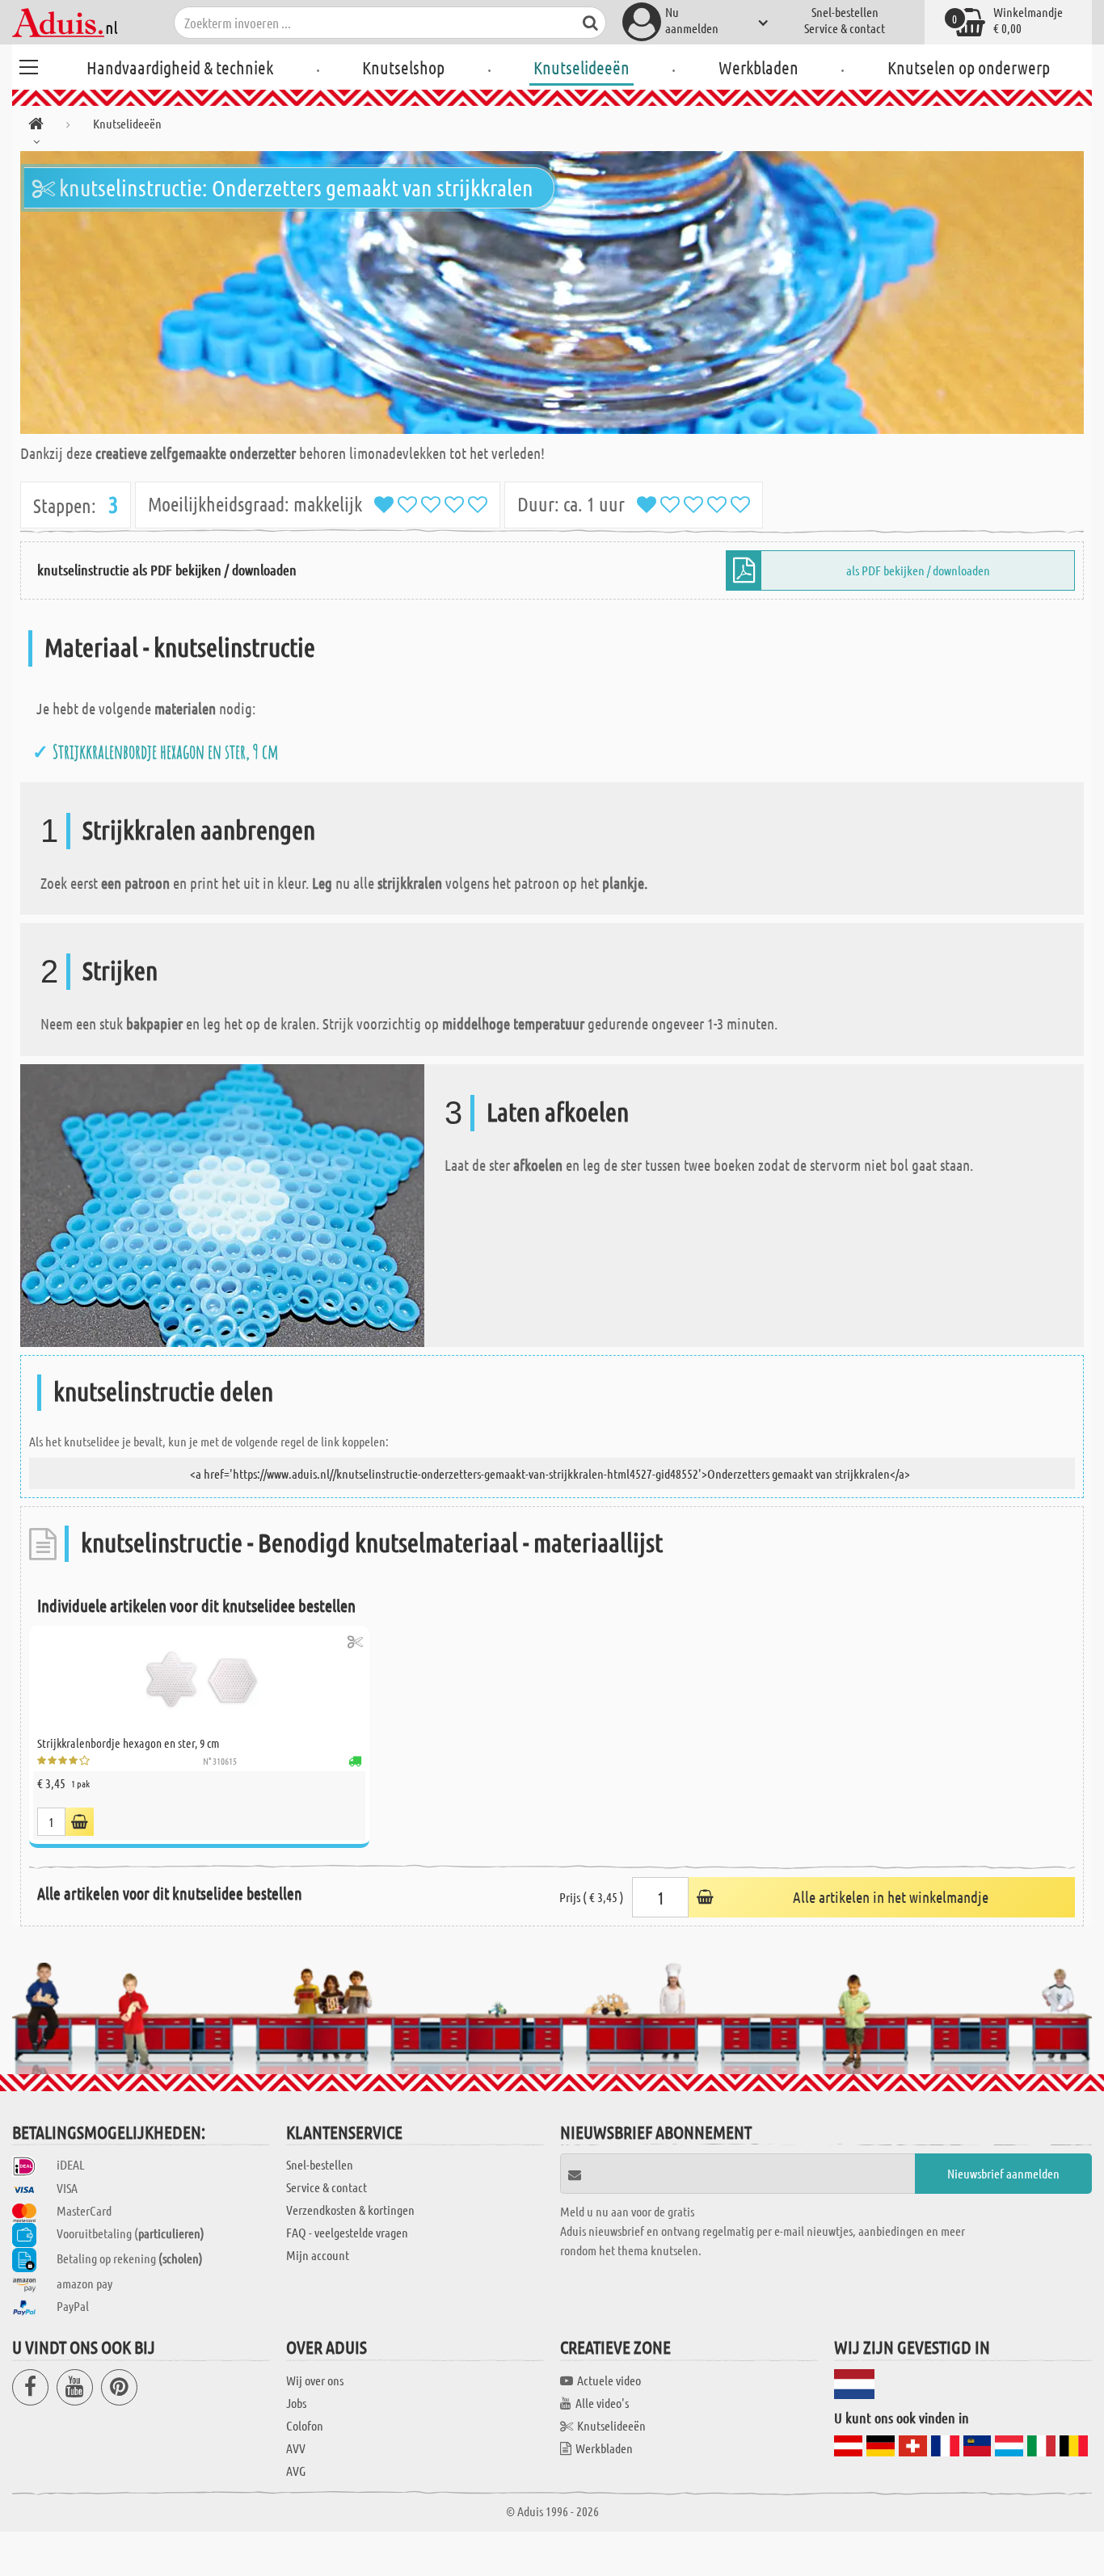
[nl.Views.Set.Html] (355, 1642)
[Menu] (28, 65)
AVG (296, 2471)
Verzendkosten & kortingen (350, 2210)
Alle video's (602, 2403)
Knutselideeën (581, 67)
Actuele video (609, 2380)
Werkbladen (758, 67)
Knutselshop (403, 67)
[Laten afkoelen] (222, 1204)
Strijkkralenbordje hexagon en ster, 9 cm (166, 751)
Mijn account (318, 2255)
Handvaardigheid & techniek (180, 67)
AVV (296, 2448)
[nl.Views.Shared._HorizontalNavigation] (36, 126)
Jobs (296, 2403)
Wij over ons (315, 2380)
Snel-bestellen (845, 12)
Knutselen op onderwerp (969, 67)
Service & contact (845, 28)
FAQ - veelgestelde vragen (347, 2232)
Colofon (305, 2425)
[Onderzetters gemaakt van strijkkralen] (552, 293)
